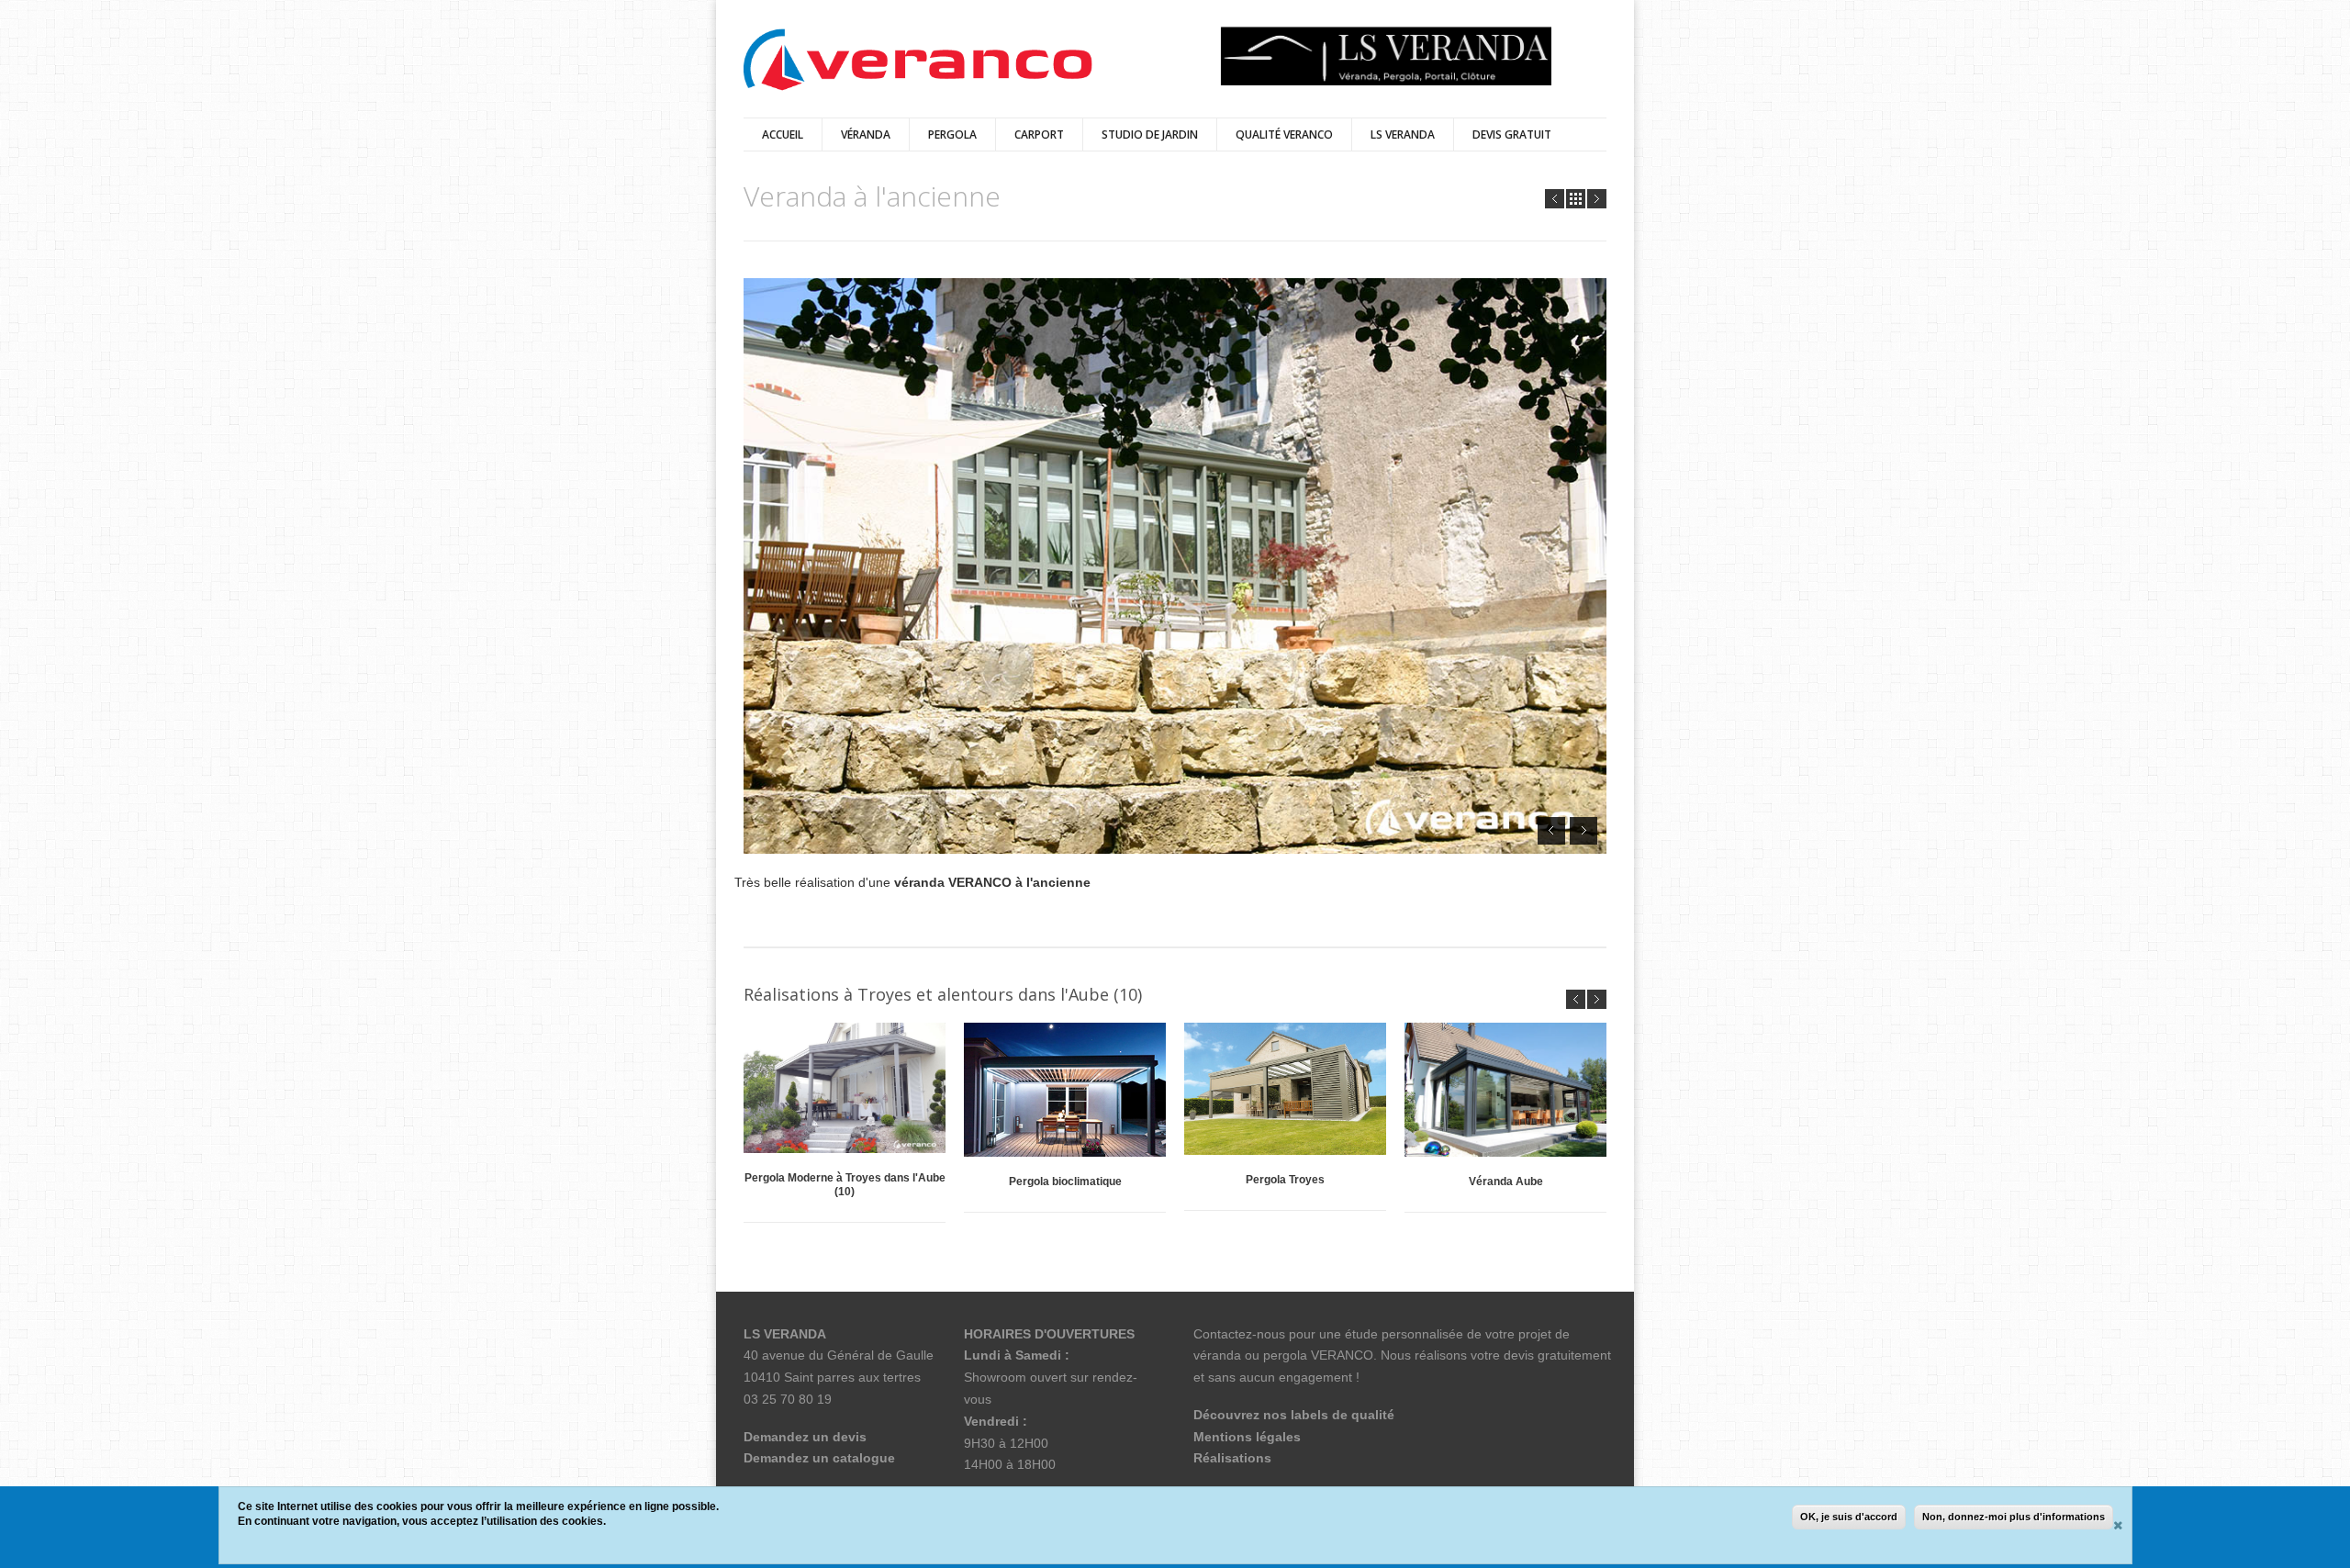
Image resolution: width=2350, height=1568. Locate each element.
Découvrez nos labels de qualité (1294, 1415)
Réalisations (1232, 1458)
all (1576, 199)
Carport (1039, 134)
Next (1597, 199)
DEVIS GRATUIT (1512, 134)
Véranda (866, 134)
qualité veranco (1284, 134)
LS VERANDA (1403, 134)
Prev (1555, 199)
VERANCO (1342, 1355)
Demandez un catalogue (819, 1458)
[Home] (918, 61)
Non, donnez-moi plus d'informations (2014, 1517)
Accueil (783, 134)
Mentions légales (1247, 1437)
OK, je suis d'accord (1849, 1517)
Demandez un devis (805, 1437)
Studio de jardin (1150, 134)
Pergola (952, 134)
